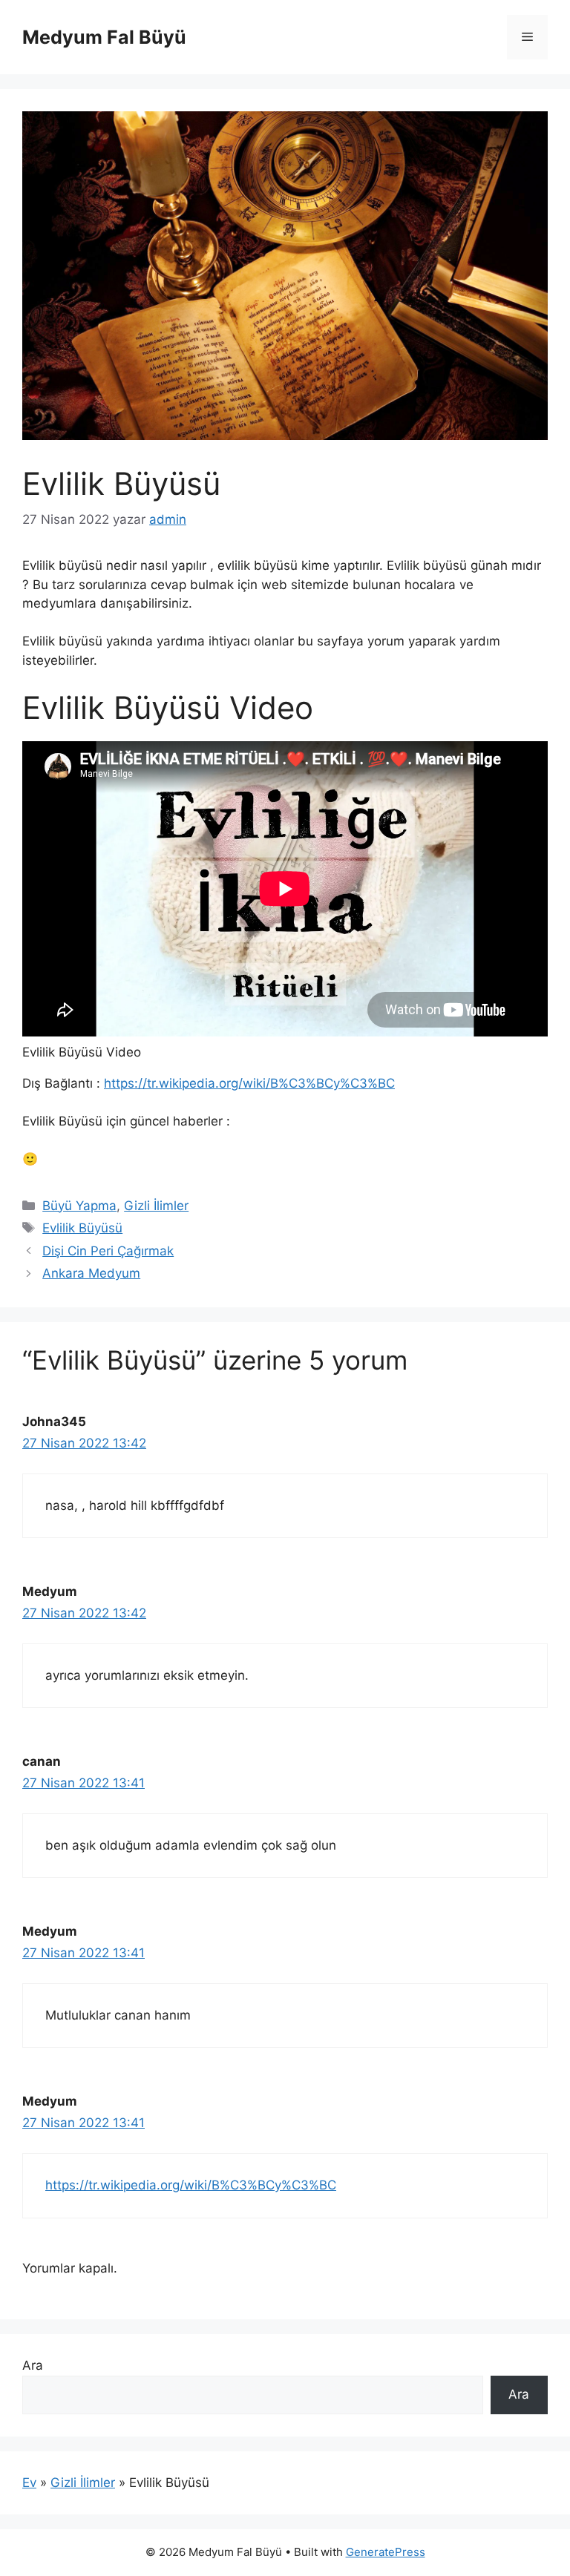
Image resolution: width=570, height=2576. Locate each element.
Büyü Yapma (79, 1206)
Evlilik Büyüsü (82, 1228)
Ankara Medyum (91, 1273)
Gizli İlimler (156, 1206)
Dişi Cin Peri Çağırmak (108, 1251)
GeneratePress (386, 2552)
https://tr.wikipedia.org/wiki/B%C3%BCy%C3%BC (249, 1083)
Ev (29, 2483)
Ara (33, 2365)
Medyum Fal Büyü (104, 37)
